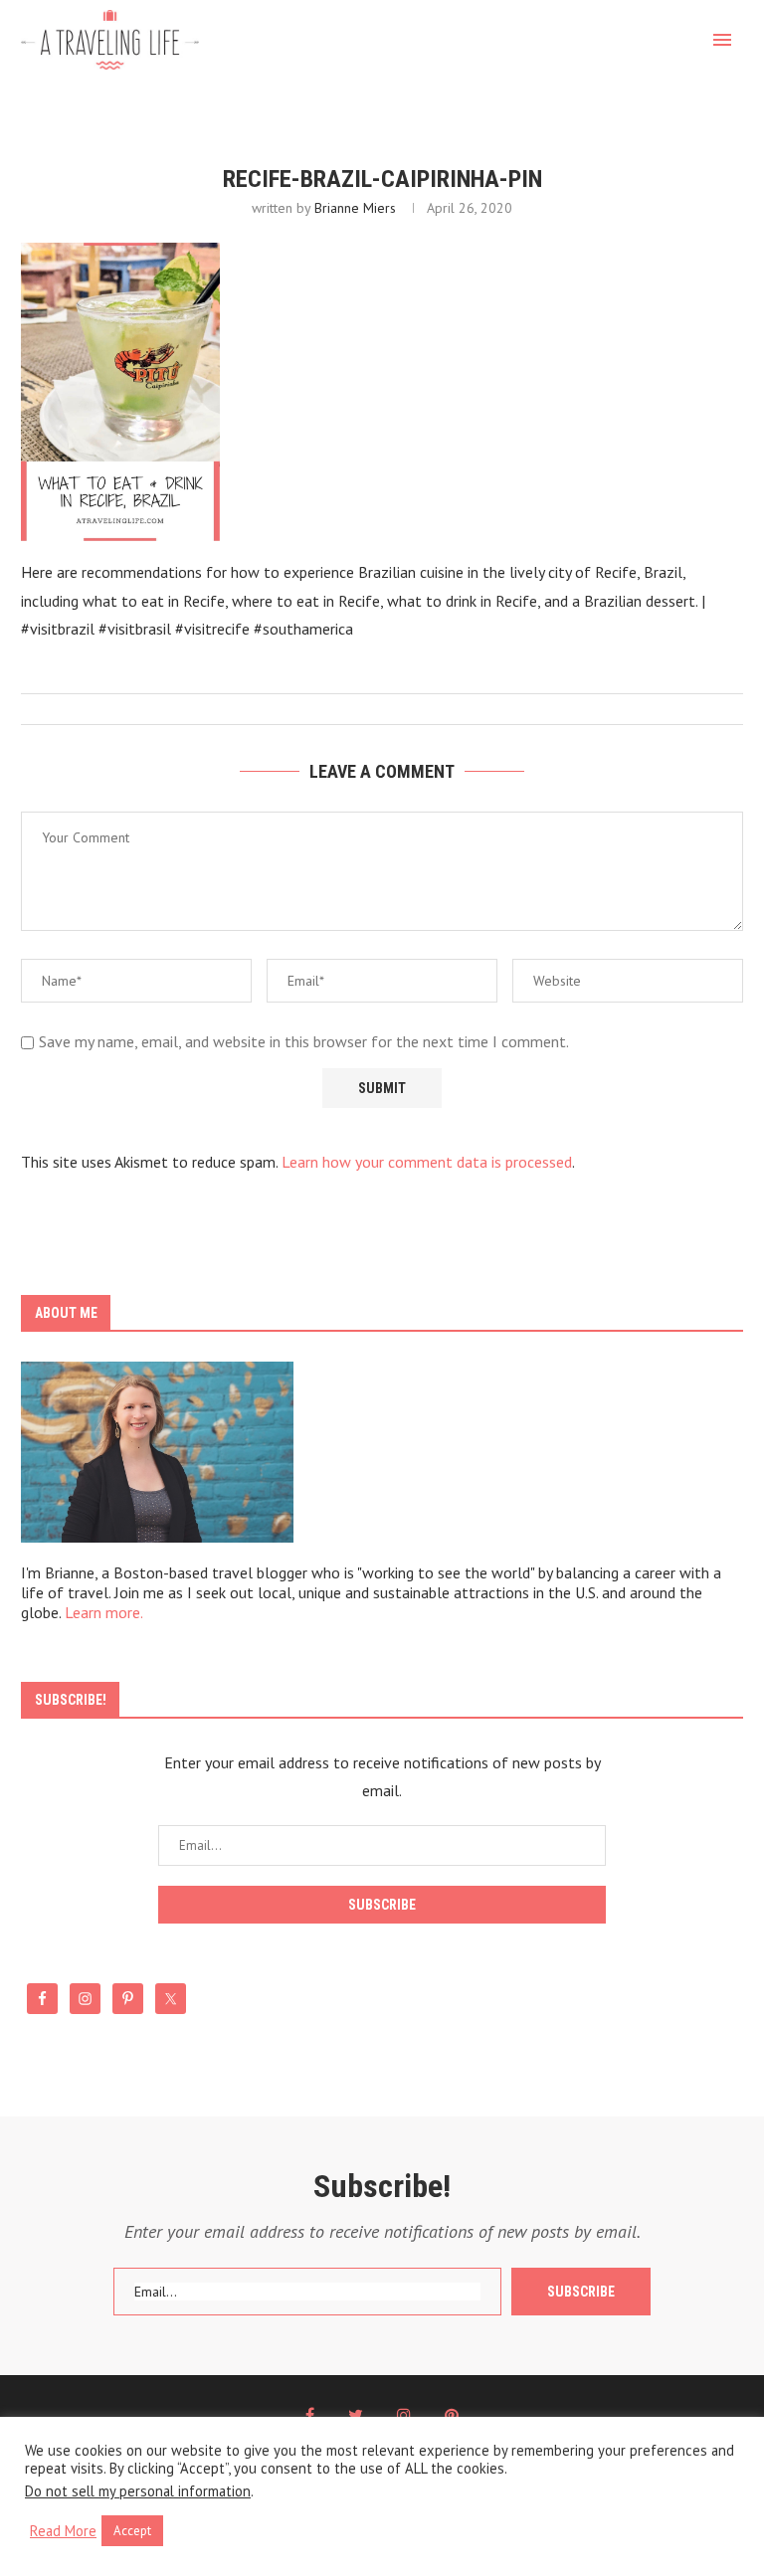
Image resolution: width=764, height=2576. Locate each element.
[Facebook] (310, 2415)
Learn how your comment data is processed (427, 1162)
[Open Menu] (722, 40)
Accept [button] (132, 2531)
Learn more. (104, 1612)
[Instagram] (404, 2415)
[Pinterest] (452, 2415)
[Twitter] (356, 2415)
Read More (63, 2531)
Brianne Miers (355, 208)
